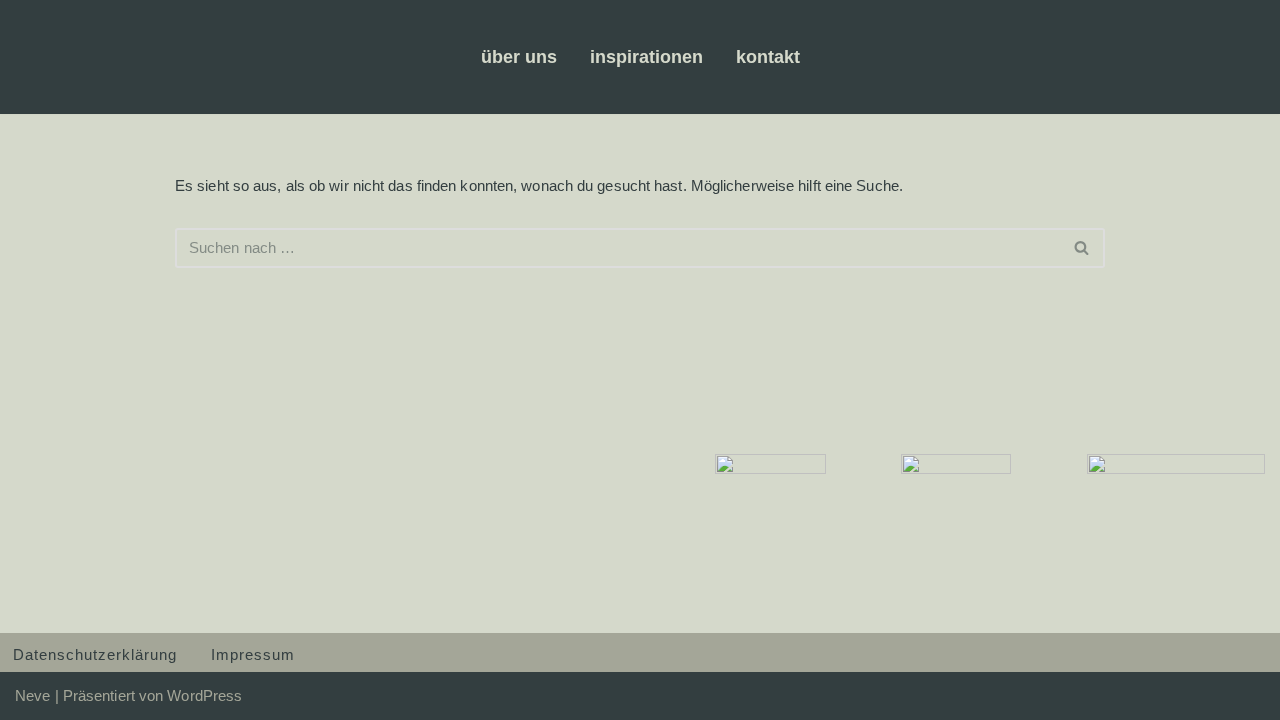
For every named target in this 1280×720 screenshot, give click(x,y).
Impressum (253, 654)
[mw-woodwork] (131, 57)
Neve (32, 695)
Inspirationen (646, 57)
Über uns (519, 57)
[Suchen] (1082, 248)
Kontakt (768, 57)
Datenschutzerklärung (95, 654)
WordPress (204, 695)
